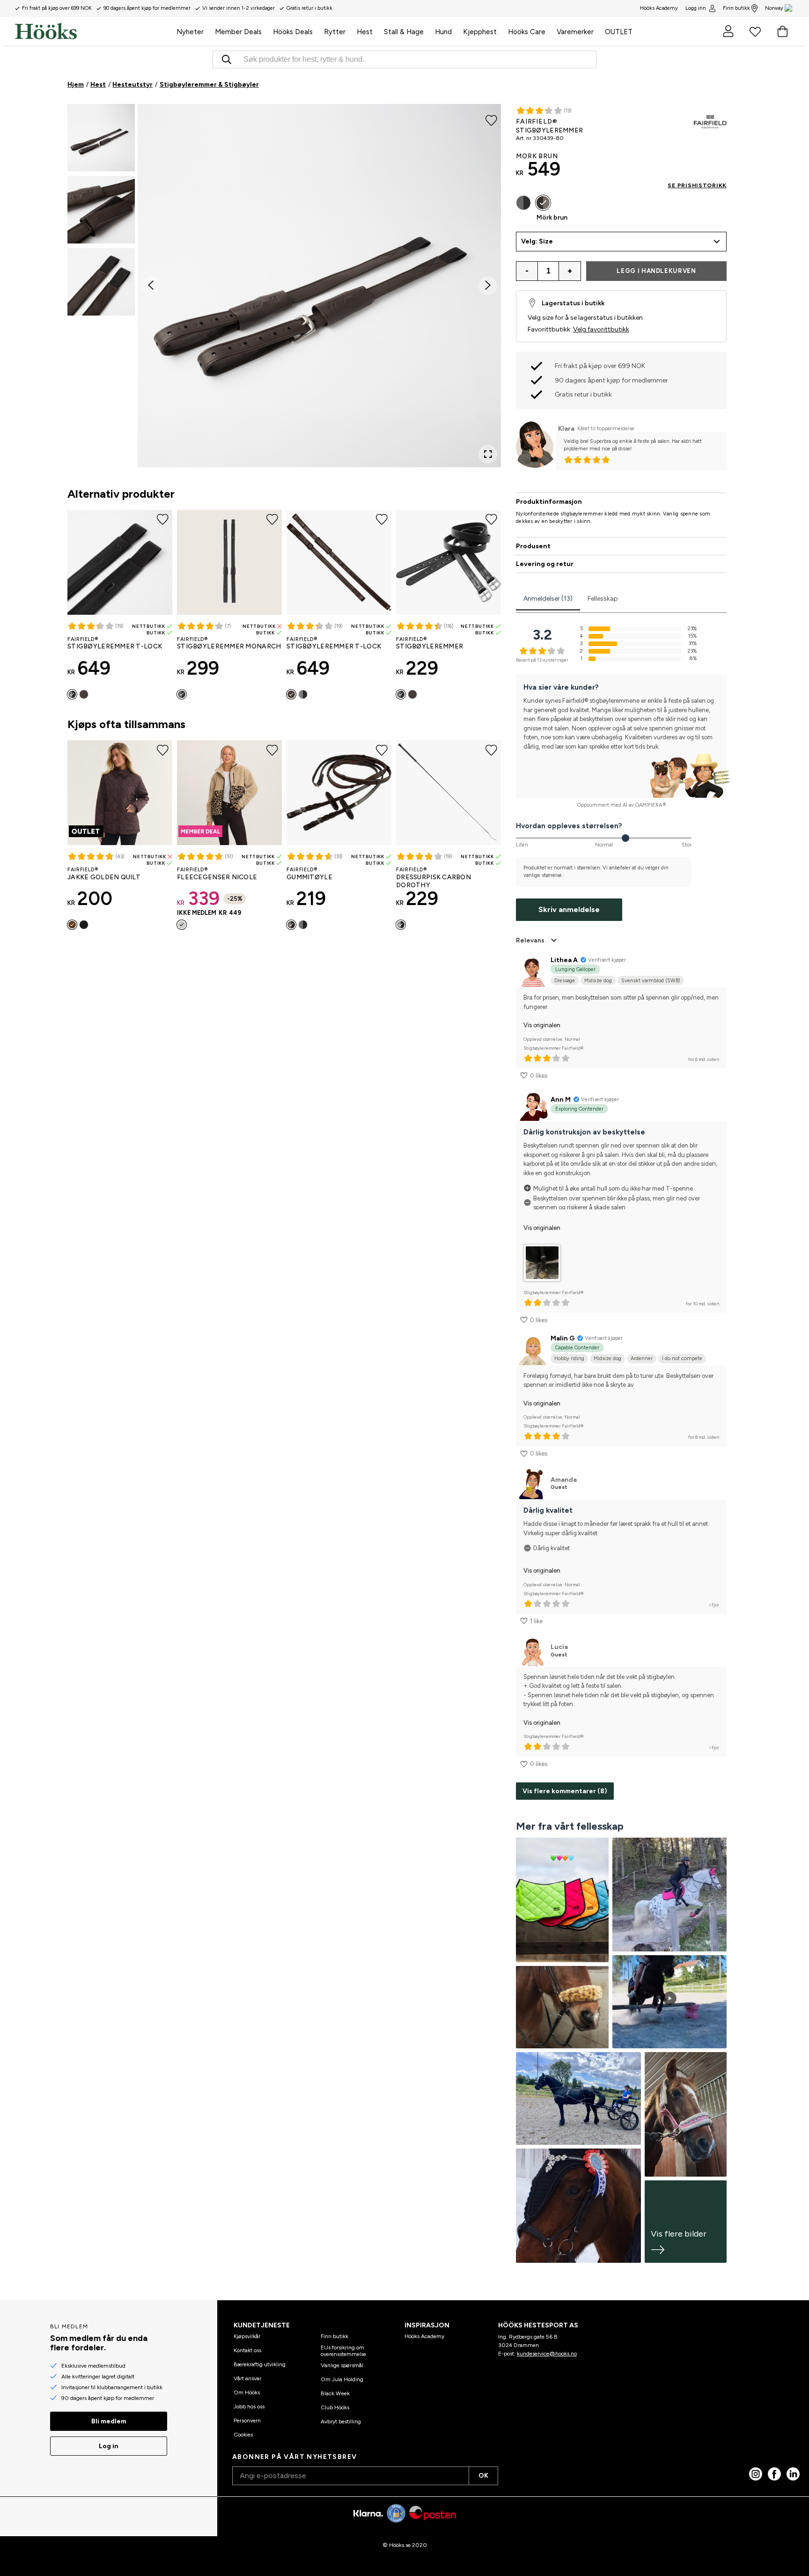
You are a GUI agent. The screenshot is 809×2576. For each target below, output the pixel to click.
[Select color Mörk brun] (84, 694)
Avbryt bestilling (341, 2421)
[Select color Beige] (182, 925)
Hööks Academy (424, 2336)
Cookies (243, 2435)
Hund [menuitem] (443, 32)
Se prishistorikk (697, 185)
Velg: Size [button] (537, 241)
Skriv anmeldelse (569, 909)
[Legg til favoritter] (491, 120)
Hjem (76, 85)
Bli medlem (109, 2421)
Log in (109, 2446)
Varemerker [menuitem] (575, 32)
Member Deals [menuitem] (238, 32)
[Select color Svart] (72, 694)
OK (483, 2476)
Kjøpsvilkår (247, 2336)
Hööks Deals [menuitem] (293, 32)
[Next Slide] (488, 286)
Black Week (335, 2393)
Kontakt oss (247, 2350)
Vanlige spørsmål (342, 2365)
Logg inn (696, 8)
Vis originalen (542, 1025)
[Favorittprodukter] (755, 31)
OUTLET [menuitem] (619, 32)
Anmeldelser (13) (548, 599)
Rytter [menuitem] (335, 32)
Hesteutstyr (132, 85)
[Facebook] (774, 2474)
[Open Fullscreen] (488, 454)
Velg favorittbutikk (601, 329)
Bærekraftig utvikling (260, 2364)
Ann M (561, 1100)
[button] (101, 138)
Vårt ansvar (247, 2378)
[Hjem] (93, 31)
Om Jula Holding (342, 2379)
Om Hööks (247, 2392)
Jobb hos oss (249, 2407)
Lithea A (564, 960)
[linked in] (793, 2474)
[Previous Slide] (151, 286)
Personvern (247, 2421)
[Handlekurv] (782, 31)
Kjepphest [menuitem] (480, 32)
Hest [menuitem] (365, 32)
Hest (98, 85)
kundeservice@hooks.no (547, 2354)
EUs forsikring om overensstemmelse (343, 2351)
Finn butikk (736, 8)
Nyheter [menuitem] (190, 32)
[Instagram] (756, 2474)
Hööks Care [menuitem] (527, 32)
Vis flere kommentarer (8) (565, 1791)
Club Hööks (335, 2407)
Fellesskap (603, 599)
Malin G (563, 1338)
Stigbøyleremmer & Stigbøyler (209, 85)
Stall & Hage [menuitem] (404, 32)
